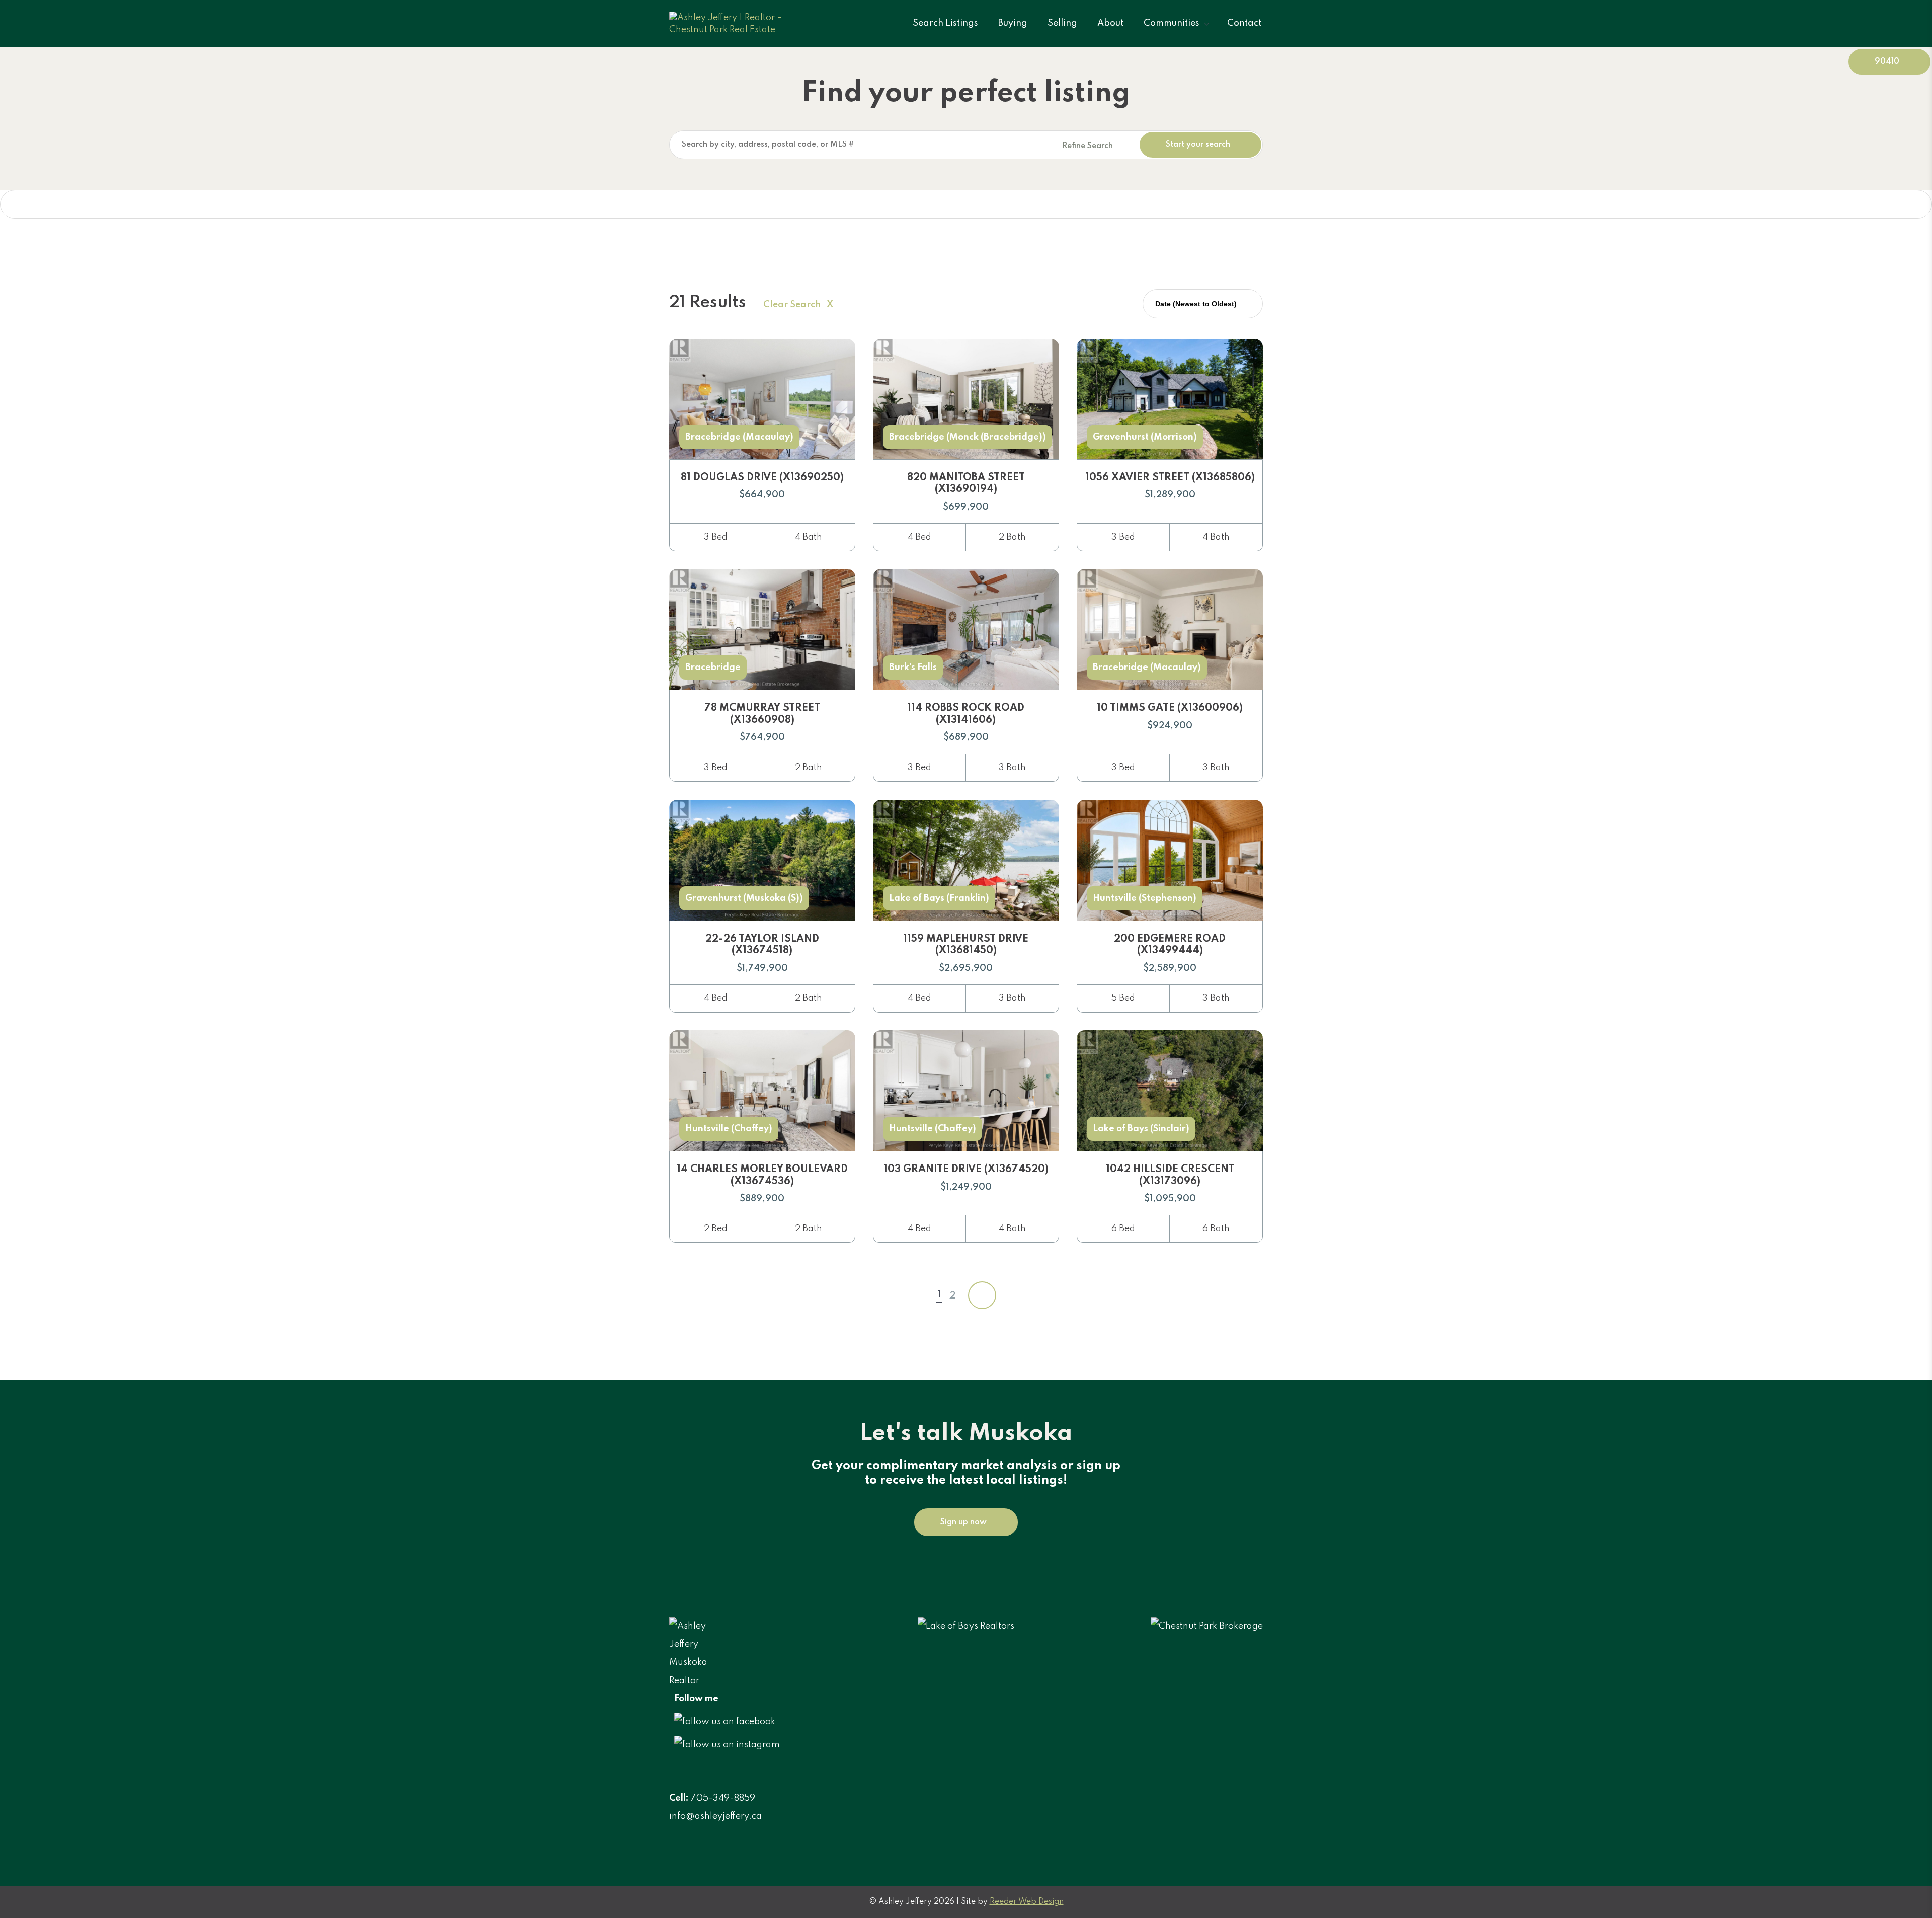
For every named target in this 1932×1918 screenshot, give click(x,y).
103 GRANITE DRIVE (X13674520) (966, 1170)
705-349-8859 (723, 1798)
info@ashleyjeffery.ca (715, 1816)
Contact (1244, 23)
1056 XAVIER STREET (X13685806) (1170, 478)
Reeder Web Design (1027, 1902)
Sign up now (963, 1522)
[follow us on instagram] (727, 1745)
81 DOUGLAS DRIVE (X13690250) (762, 478)
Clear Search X (798, 305)
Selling (1062, 23)
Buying (1013, 23)
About (1110, 23)
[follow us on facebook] (725, 1722)
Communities (1172, 23)
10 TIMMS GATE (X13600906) (1170, 708)
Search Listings (945, 23)
